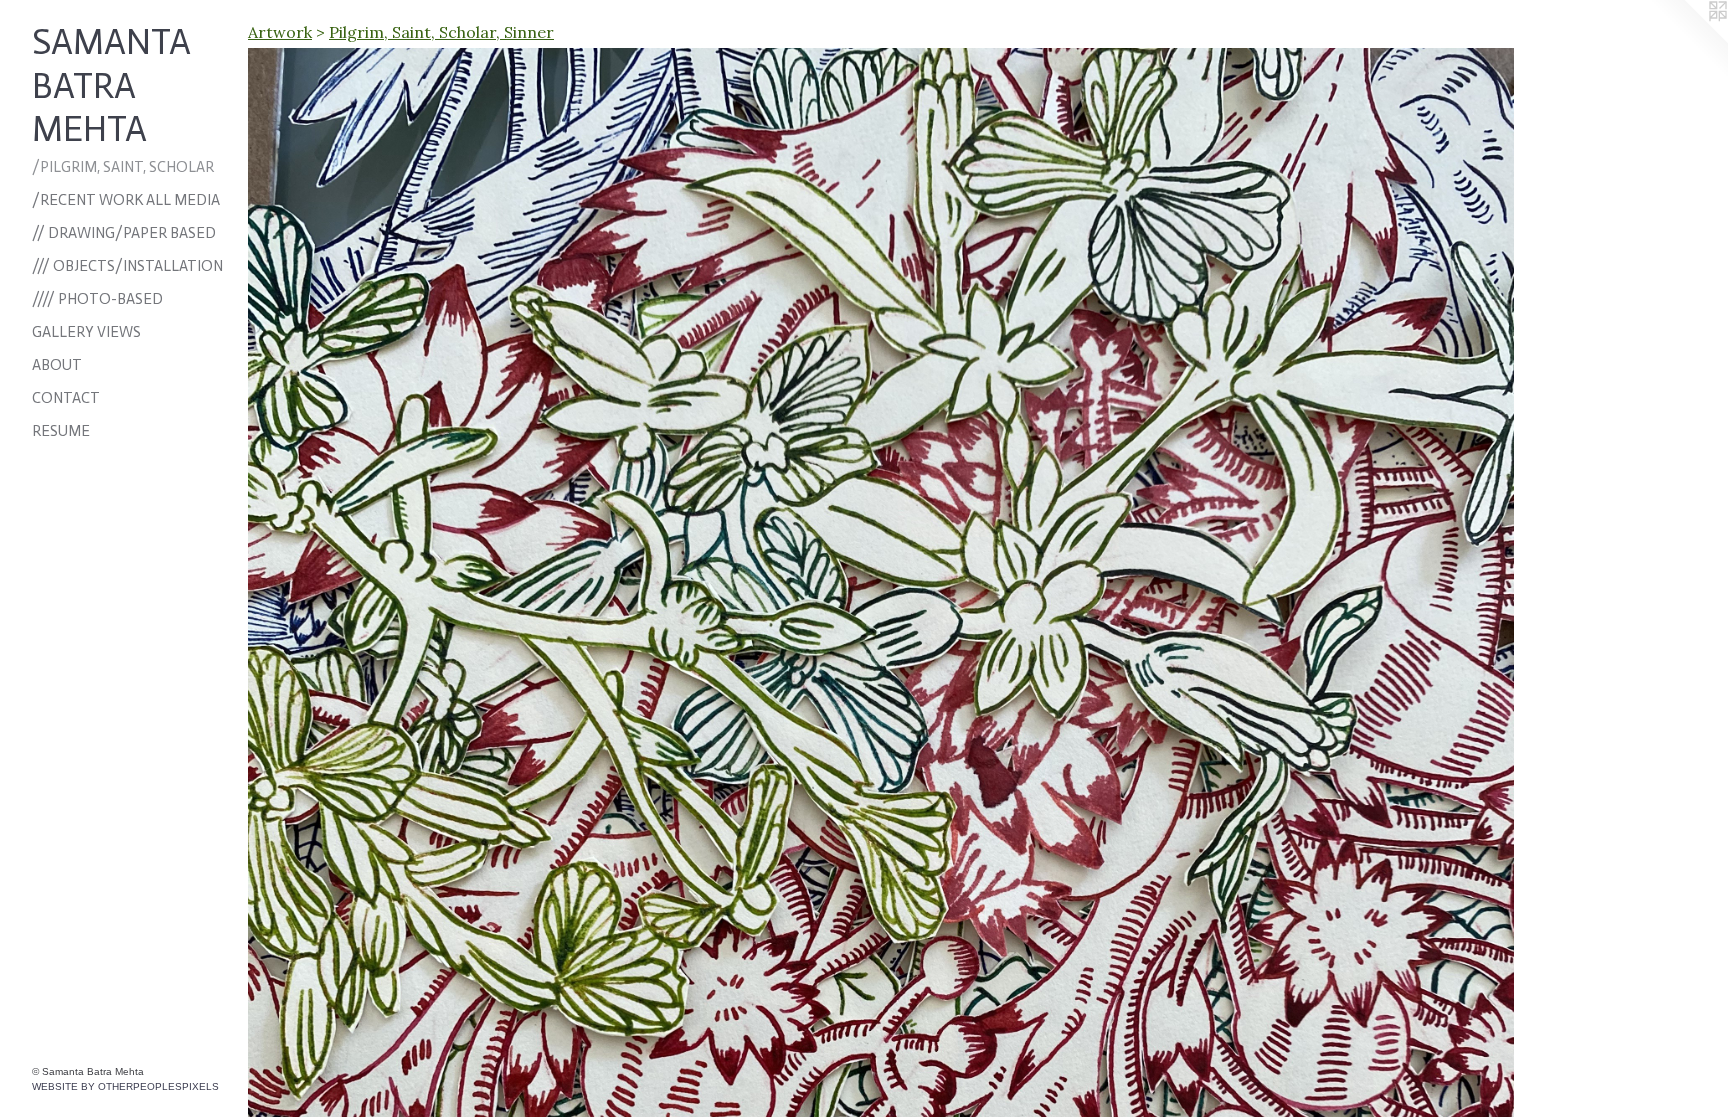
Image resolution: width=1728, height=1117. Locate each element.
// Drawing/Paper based (124, 233)
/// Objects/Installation (127, 266)
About (57, 365)
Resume (61, 431)
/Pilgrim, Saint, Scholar (123, 167)
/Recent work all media (126, 200)
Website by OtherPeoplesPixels (125, 1086)
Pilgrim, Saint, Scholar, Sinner (441, 32)
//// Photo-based (97, 299)
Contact (66, 398)
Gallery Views (86, 332)
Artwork (280, 32)
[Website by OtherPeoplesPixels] (1688, 40)
